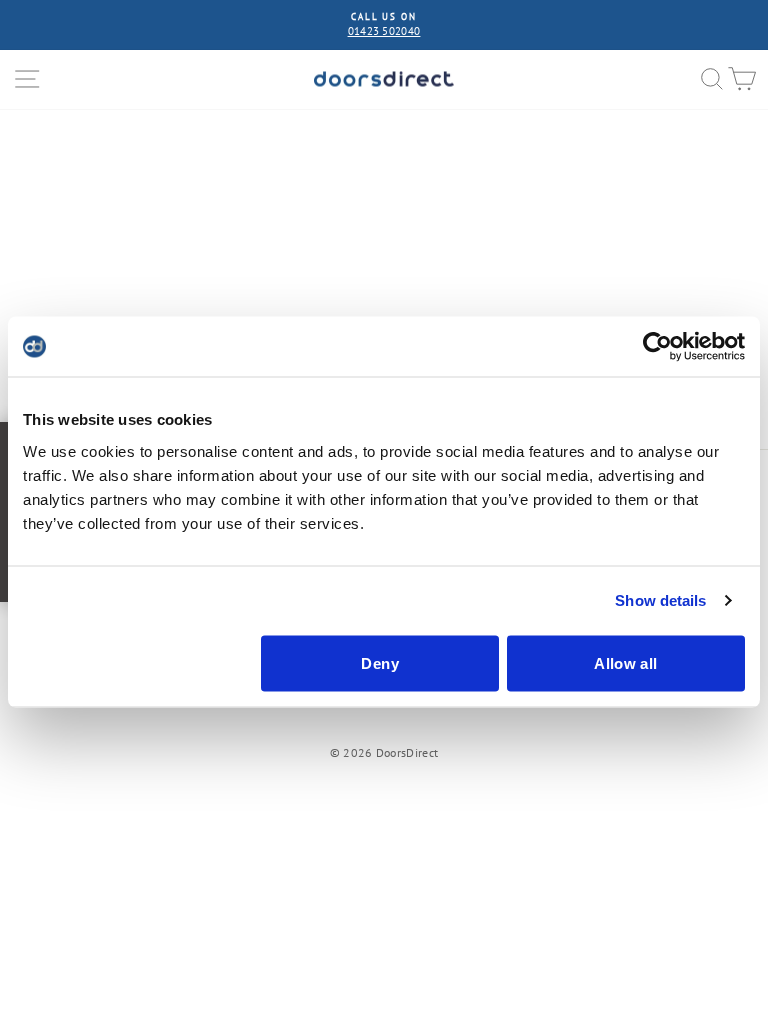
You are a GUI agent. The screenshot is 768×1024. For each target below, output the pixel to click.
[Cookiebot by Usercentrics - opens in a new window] (657, 347)
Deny (380, 662)
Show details (660, 600)
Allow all (625, 662)
